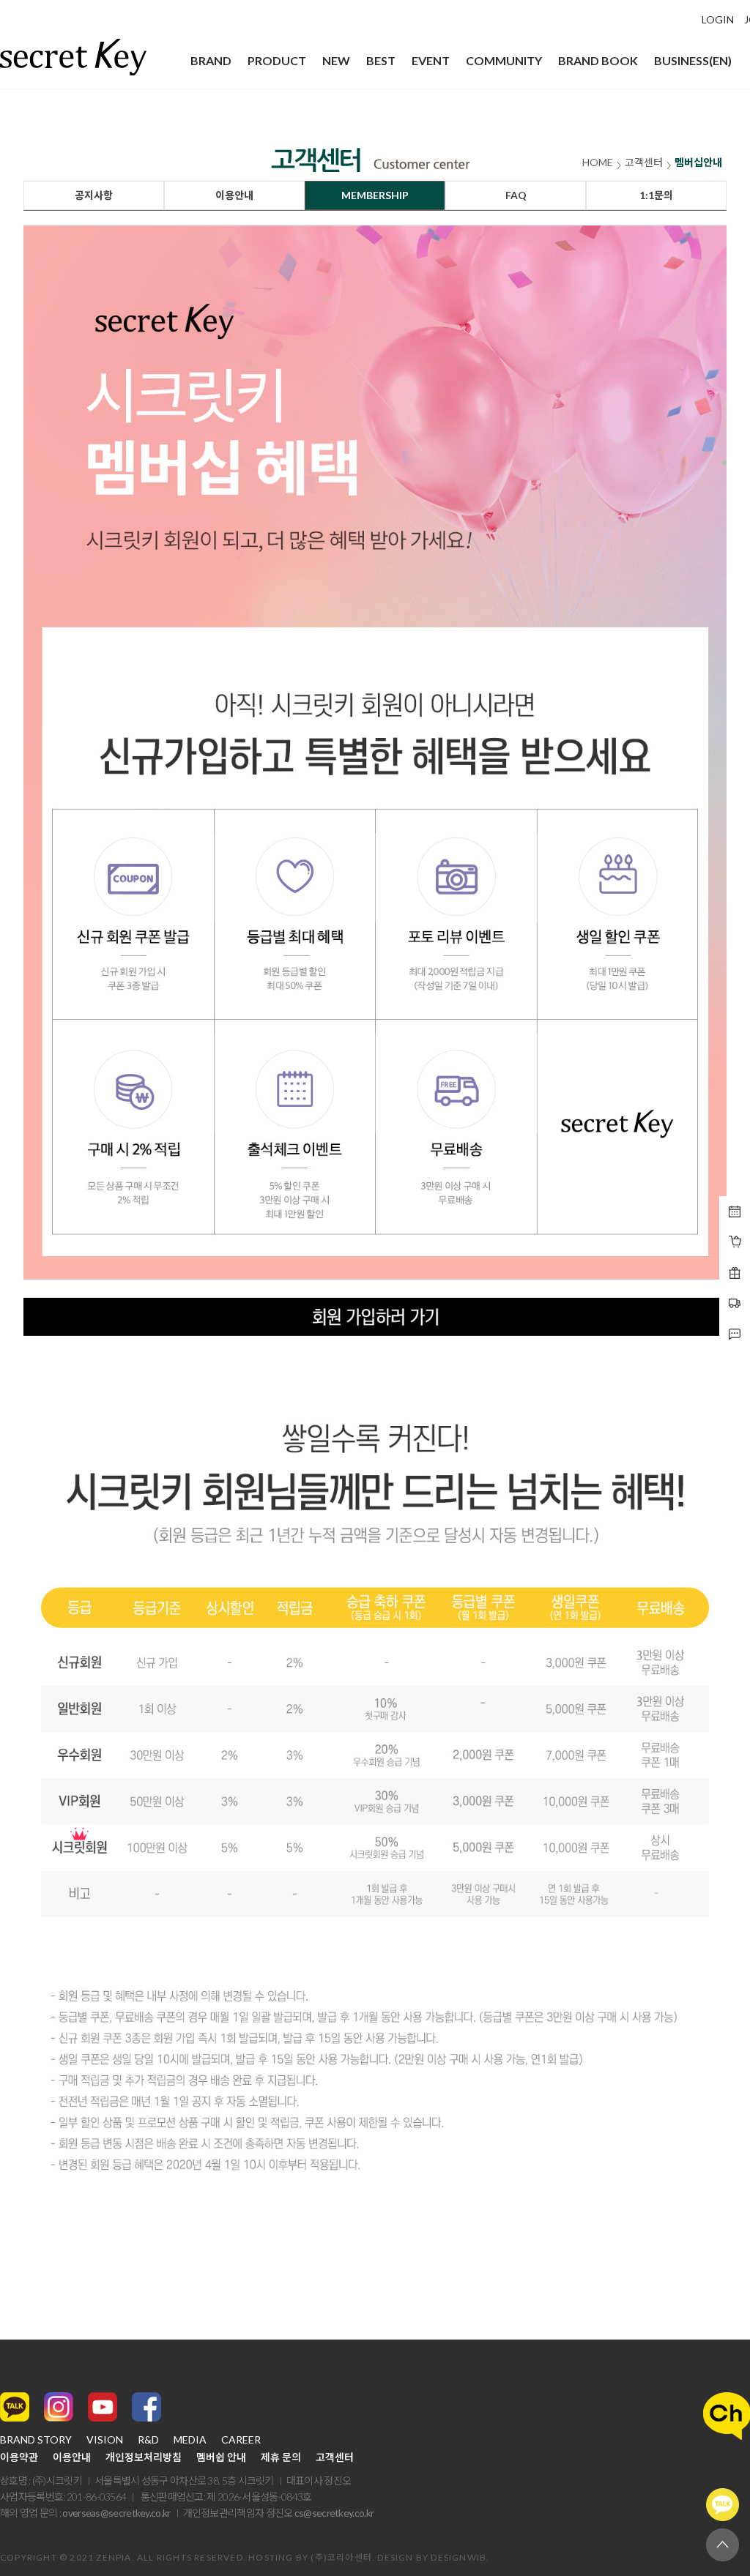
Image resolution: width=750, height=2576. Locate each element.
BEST (381, 60)
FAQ (516, 195)
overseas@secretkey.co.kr (116, 2513)
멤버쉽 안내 (221, 2457)
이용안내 (234, 195)
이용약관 (19, 2457)
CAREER (241, 2440)
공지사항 (94, 195)
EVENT (431, 60)
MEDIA (190, 2440)
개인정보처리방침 (144, 2457)
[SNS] (735, 1334)
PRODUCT (277, 60)
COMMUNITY (504, 60)
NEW (336, 60)
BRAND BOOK (598, 60)
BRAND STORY (36, 2440)
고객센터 (335, 2457)
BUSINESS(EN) (693, 60)
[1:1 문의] (735, 1304)
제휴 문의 (281, 2457)
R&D (148, 2440)
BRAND (211, 60)
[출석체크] (735, 1212)
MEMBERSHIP (375, 195)
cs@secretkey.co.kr (334, 2513)
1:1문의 (656, 195)
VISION (105, 2440)
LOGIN (718, 20)
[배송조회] (735, 1273)
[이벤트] (735, 1242)
